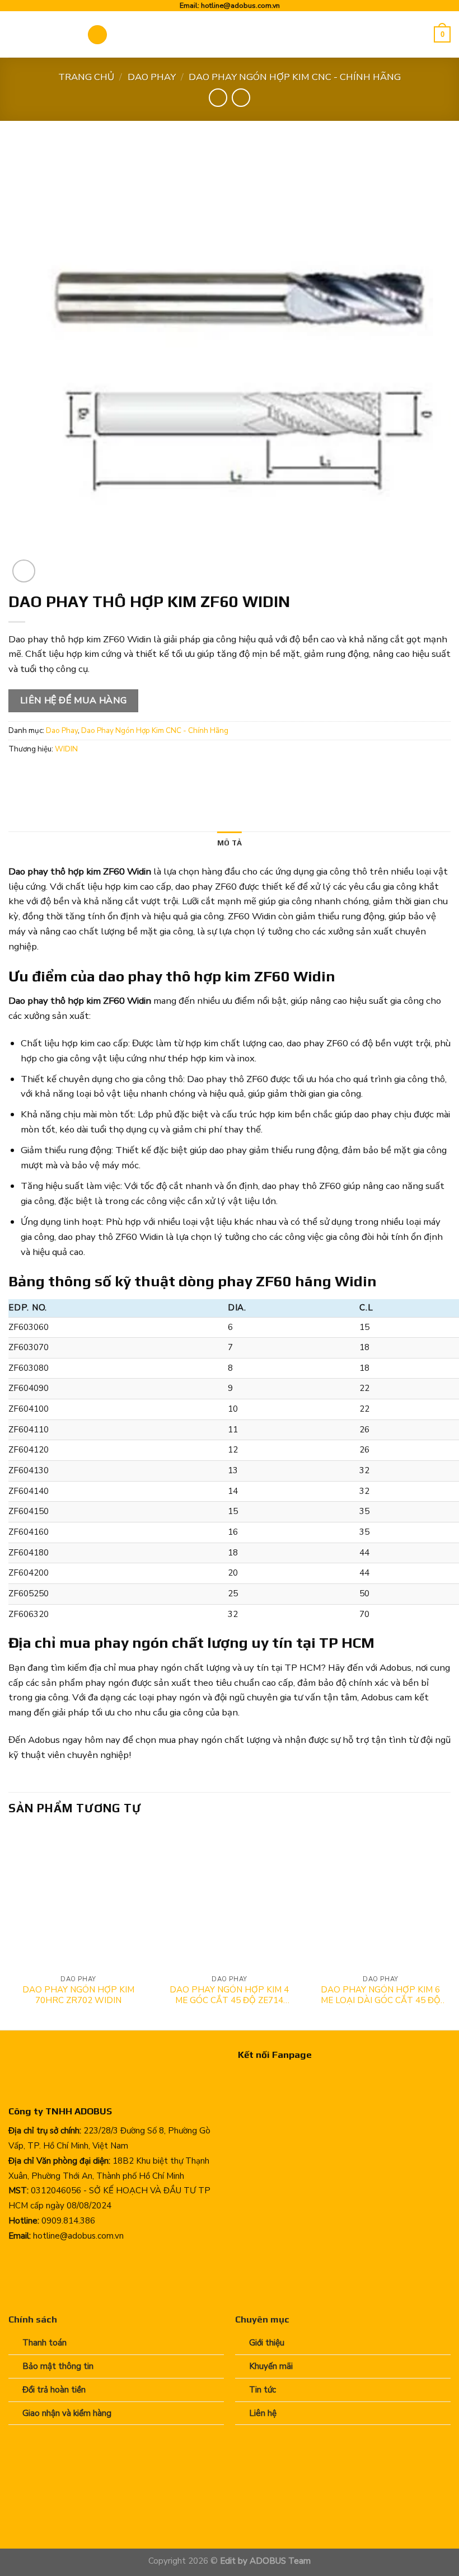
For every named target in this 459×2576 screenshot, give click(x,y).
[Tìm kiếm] (421, 34)
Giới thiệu (267, 2343)
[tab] (230, 843)
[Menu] (97, 35)
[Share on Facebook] (41, 775)
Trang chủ (86, 77)
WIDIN (66, 749)
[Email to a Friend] (83, 775)
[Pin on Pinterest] (104, 775)
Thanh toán (45, 2343)
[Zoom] (24, 571)
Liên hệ (263, 2413)
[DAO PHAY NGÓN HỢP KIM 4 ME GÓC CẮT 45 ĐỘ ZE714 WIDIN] (230, 1899)
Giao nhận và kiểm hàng (67, 2413)
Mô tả (230, 843)
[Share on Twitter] (62, 775)
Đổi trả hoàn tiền (54, 2390)
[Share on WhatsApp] (19, 775)
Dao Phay (152, 77)
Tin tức (263, 2390)
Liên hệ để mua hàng (74, 701)
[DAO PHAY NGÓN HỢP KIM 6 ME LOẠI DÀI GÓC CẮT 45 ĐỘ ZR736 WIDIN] (381, 1899)
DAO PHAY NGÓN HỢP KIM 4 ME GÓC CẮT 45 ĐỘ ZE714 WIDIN (229, 1996)
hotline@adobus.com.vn (240, 5)
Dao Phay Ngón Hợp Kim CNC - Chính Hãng (295, 77)
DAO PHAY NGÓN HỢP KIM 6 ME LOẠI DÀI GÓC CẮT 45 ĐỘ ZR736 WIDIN (381, 1996)
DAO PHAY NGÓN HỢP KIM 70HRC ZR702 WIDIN (78, 1996)
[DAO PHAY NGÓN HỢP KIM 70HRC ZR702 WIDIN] (78, 1899)
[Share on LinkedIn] (125, 775)
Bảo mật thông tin (58, 2366)
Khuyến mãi (271, 2366)
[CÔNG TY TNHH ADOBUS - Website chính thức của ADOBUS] (39, 34)
